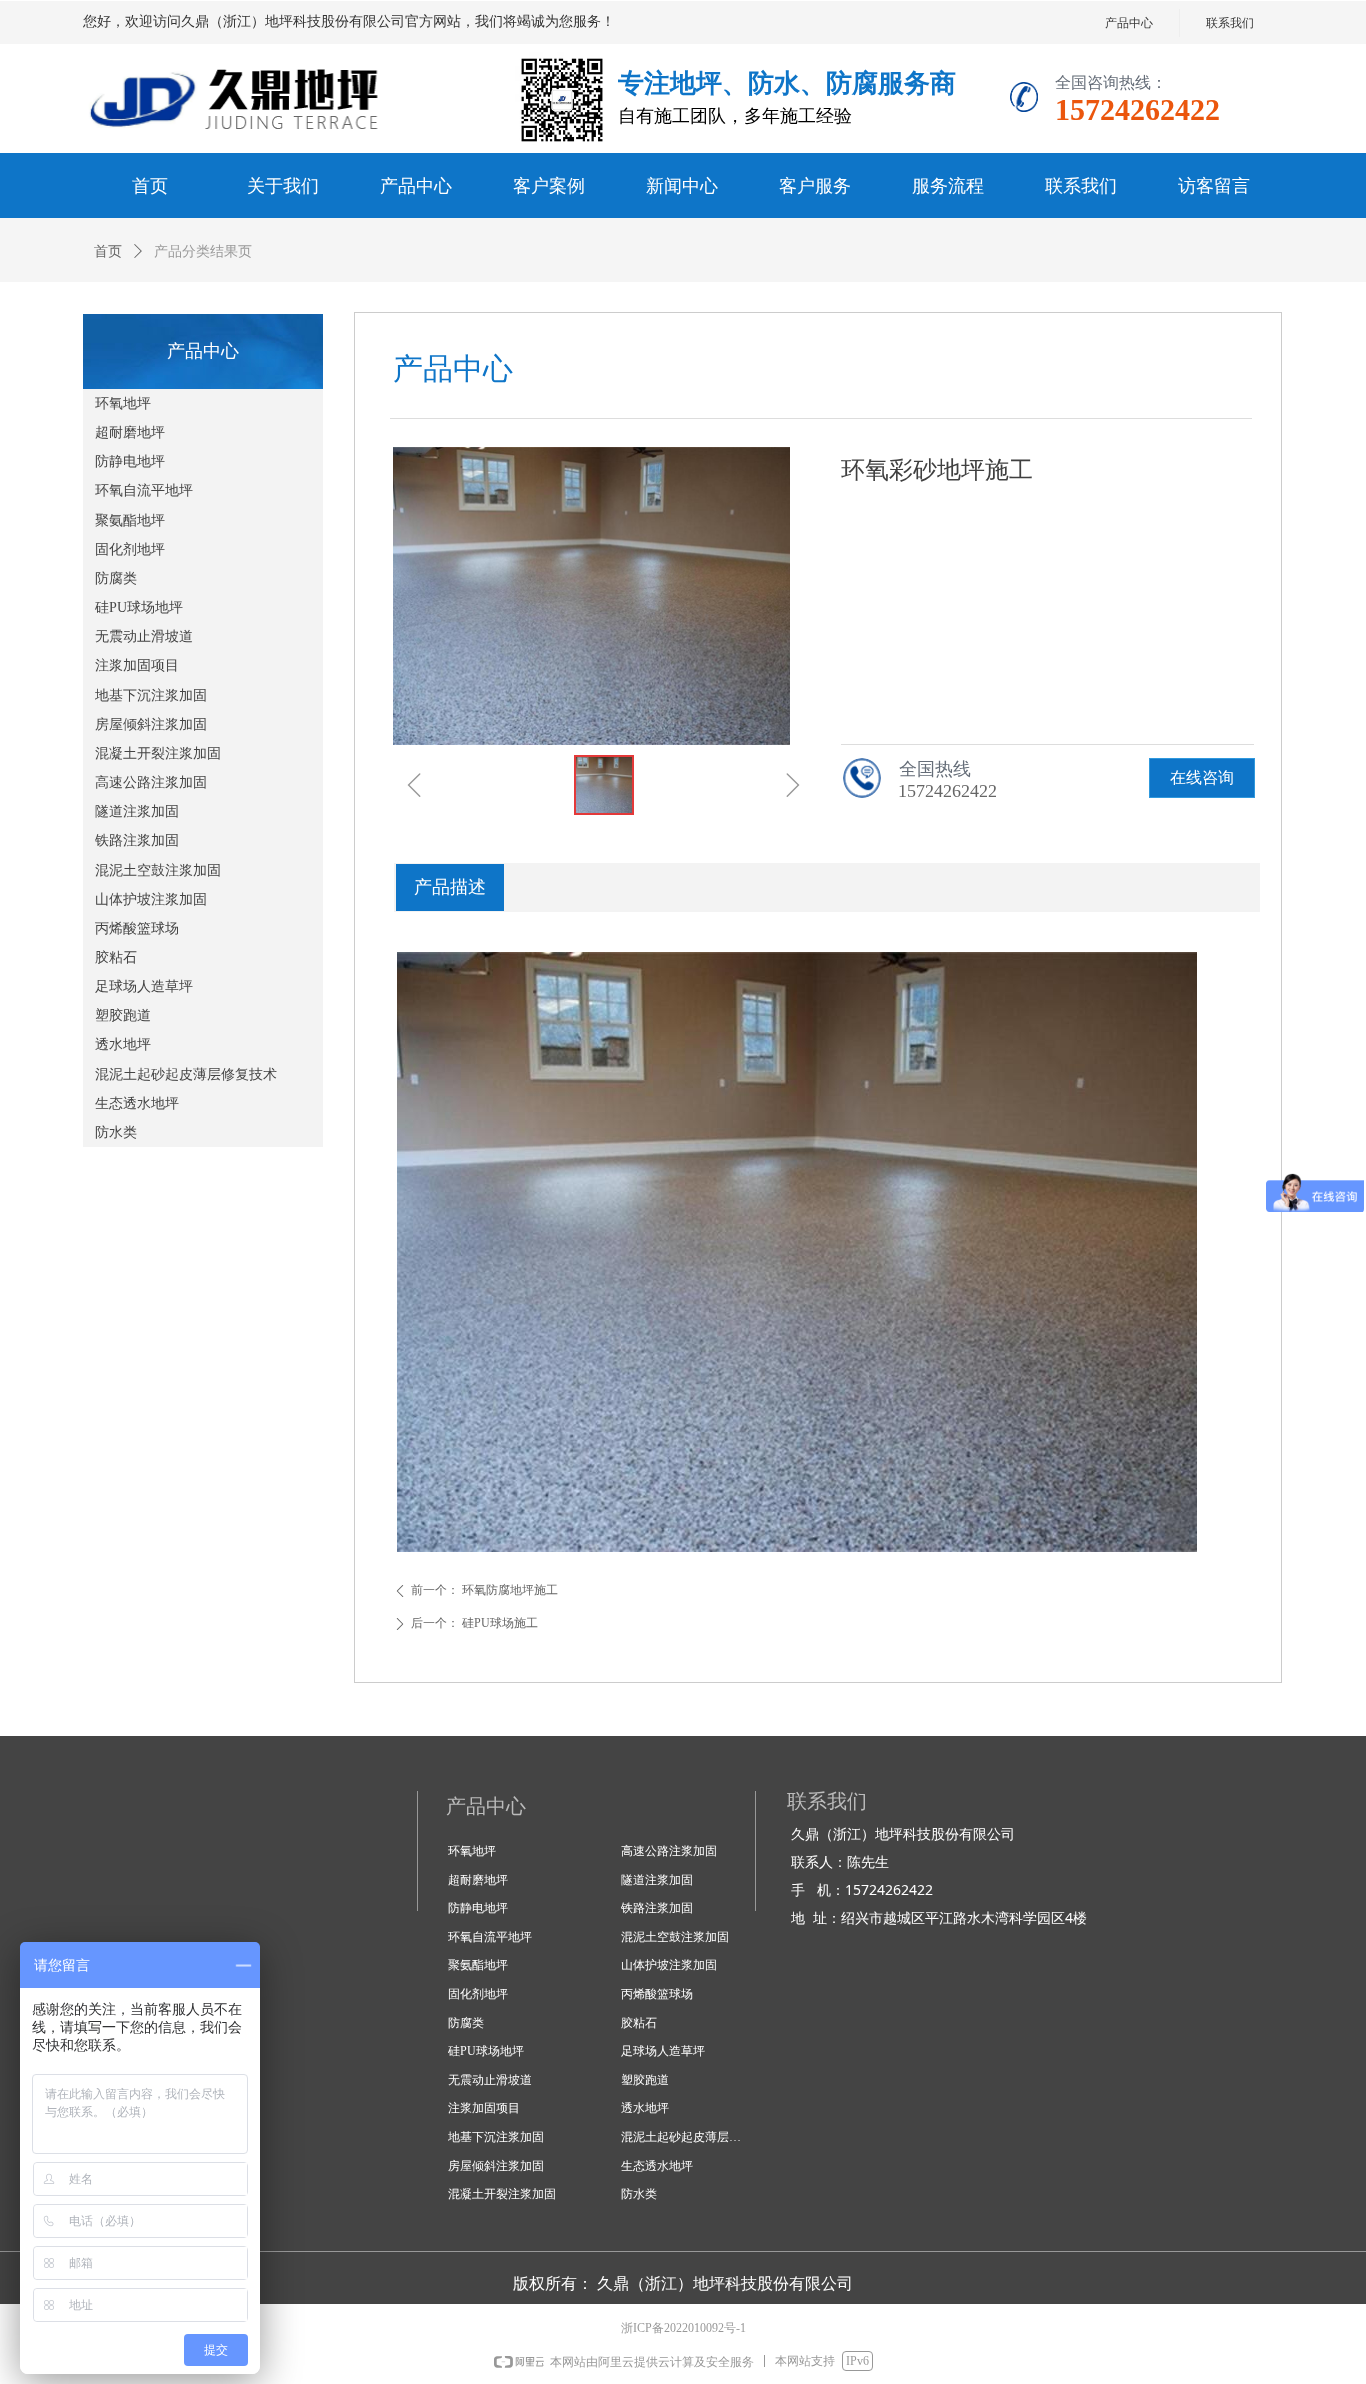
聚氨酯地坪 (130, 520)
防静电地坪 (130, 461)
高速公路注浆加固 (151, 782)
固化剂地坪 (130, 549)
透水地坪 (123, 1044)
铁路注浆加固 (137, 840)
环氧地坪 (123, 403)
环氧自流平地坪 (144, 490)
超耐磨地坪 (130, 432)
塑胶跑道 (123, 1015)
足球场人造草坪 (144, 986)
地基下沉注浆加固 (151, 695)
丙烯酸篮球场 (137, 928)
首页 (108, 251)
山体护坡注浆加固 (151, 899)
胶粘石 (116, 957)
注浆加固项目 (137, 665)
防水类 (116, 1132)
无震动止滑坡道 (144, 636)
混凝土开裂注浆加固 (158, 753)
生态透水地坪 (137, 1103)
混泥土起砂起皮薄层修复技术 (186, 1074)
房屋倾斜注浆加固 (151, 724)
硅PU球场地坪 (139, 607)
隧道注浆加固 (137, 811)
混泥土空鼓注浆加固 (158, 870)
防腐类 (116, 578)
